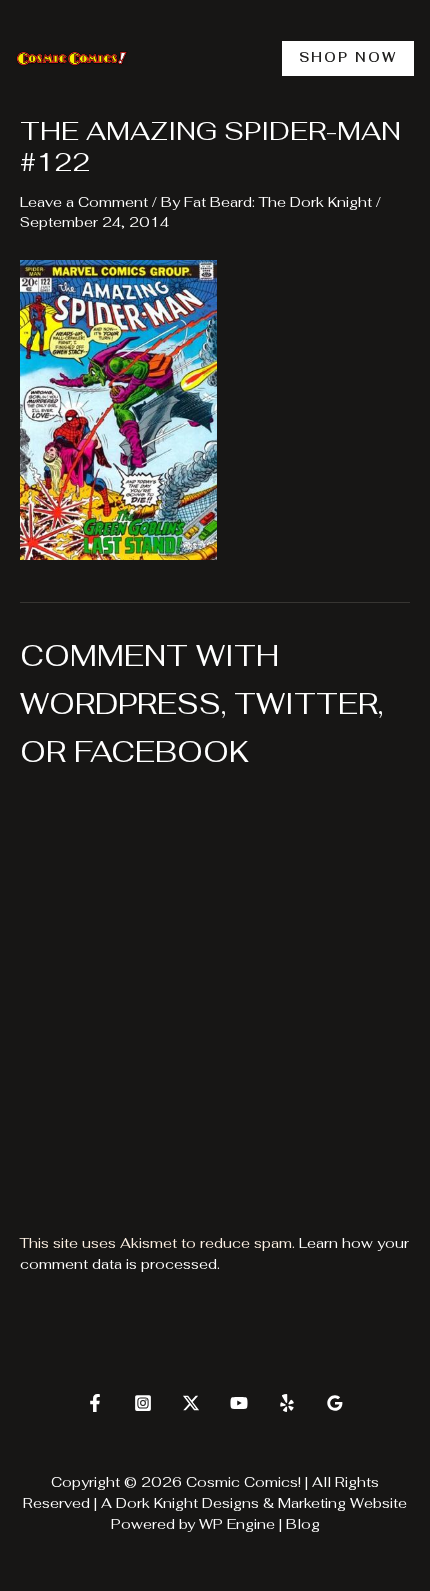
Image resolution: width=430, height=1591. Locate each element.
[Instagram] (143, 1403)
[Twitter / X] (191, 1403)
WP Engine (237, 1524)
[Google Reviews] (335, 1403)
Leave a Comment (84, 202)
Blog (303, 1524)
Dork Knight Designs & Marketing (231, 1503)
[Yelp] (287, 1403)
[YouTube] (239, 1403)
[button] (348, 58)
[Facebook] (95, 1403)
